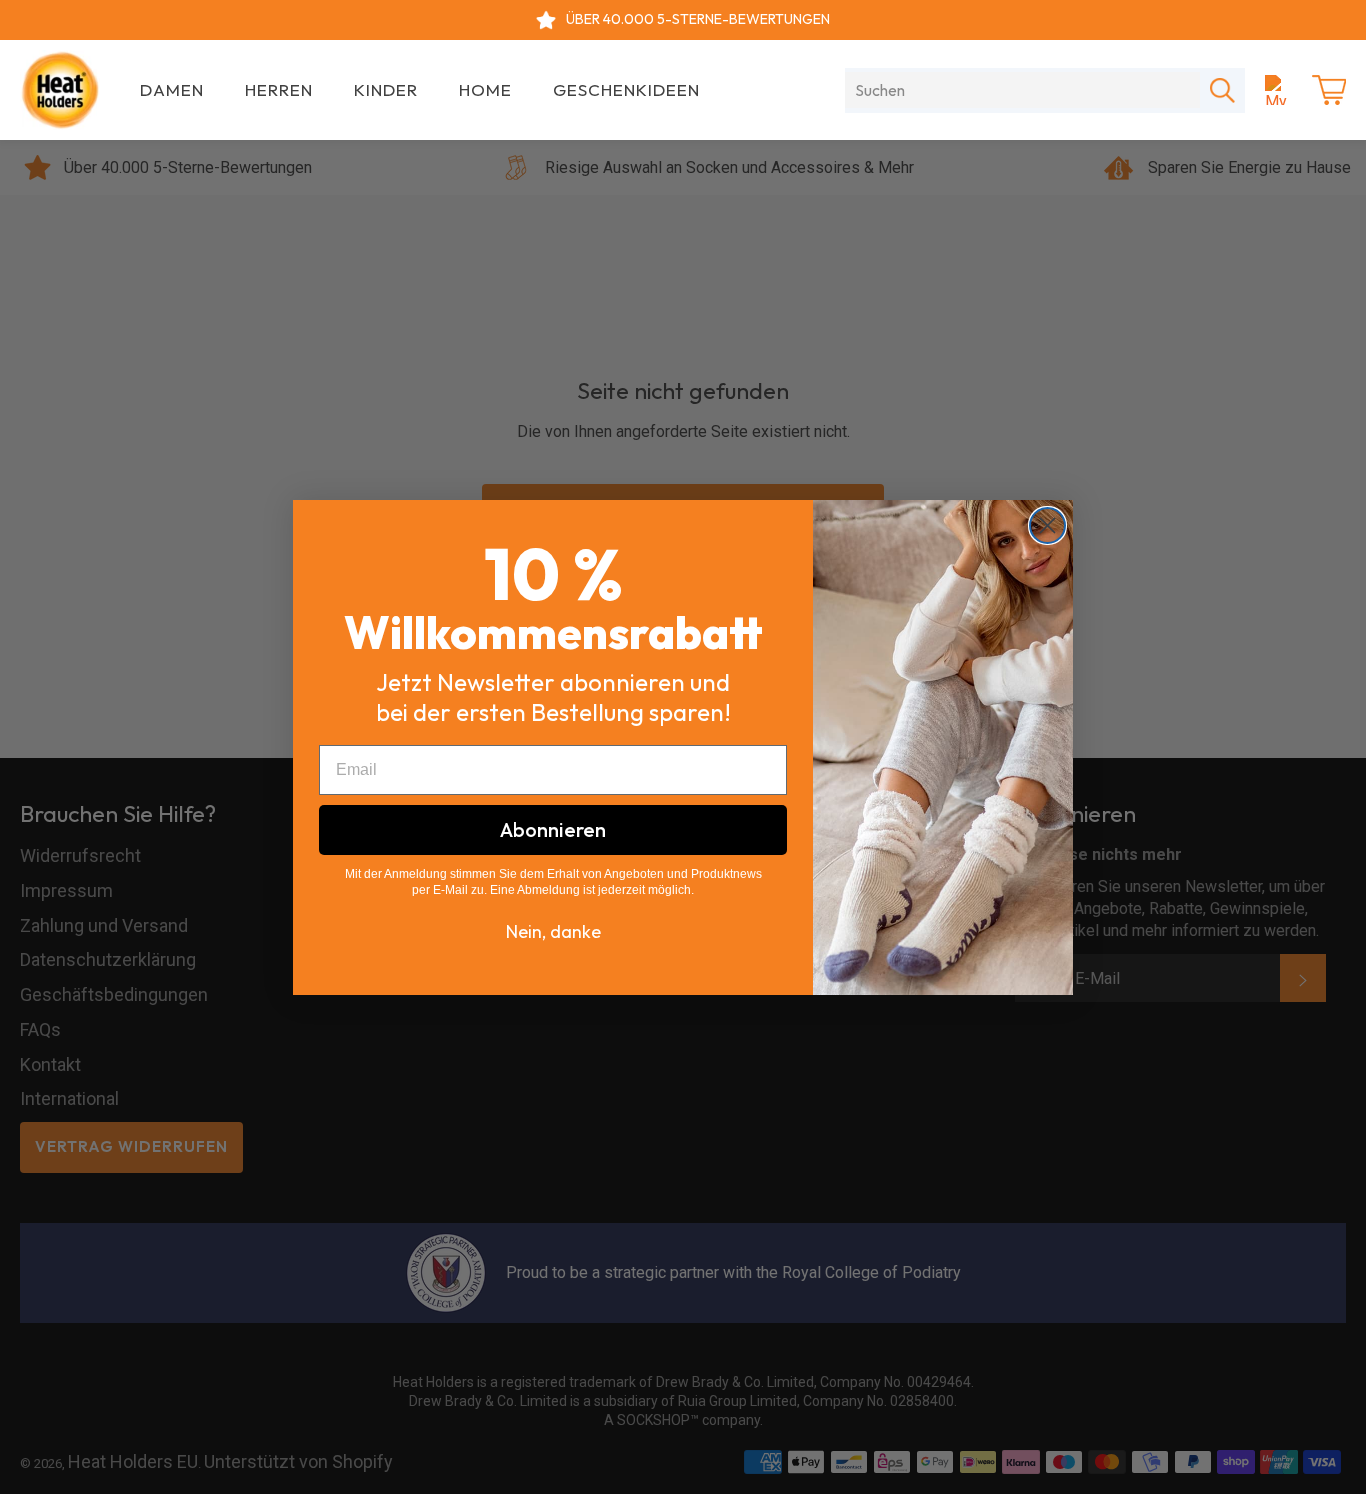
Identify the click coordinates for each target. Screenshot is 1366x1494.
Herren (279, 89)
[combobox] (1022, 90)
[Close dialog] (1047, 525)
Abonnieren (553, 829)
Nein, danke (553, 931)
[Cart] (1329, 90)
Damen (172, 89)
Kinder (386, 89)
